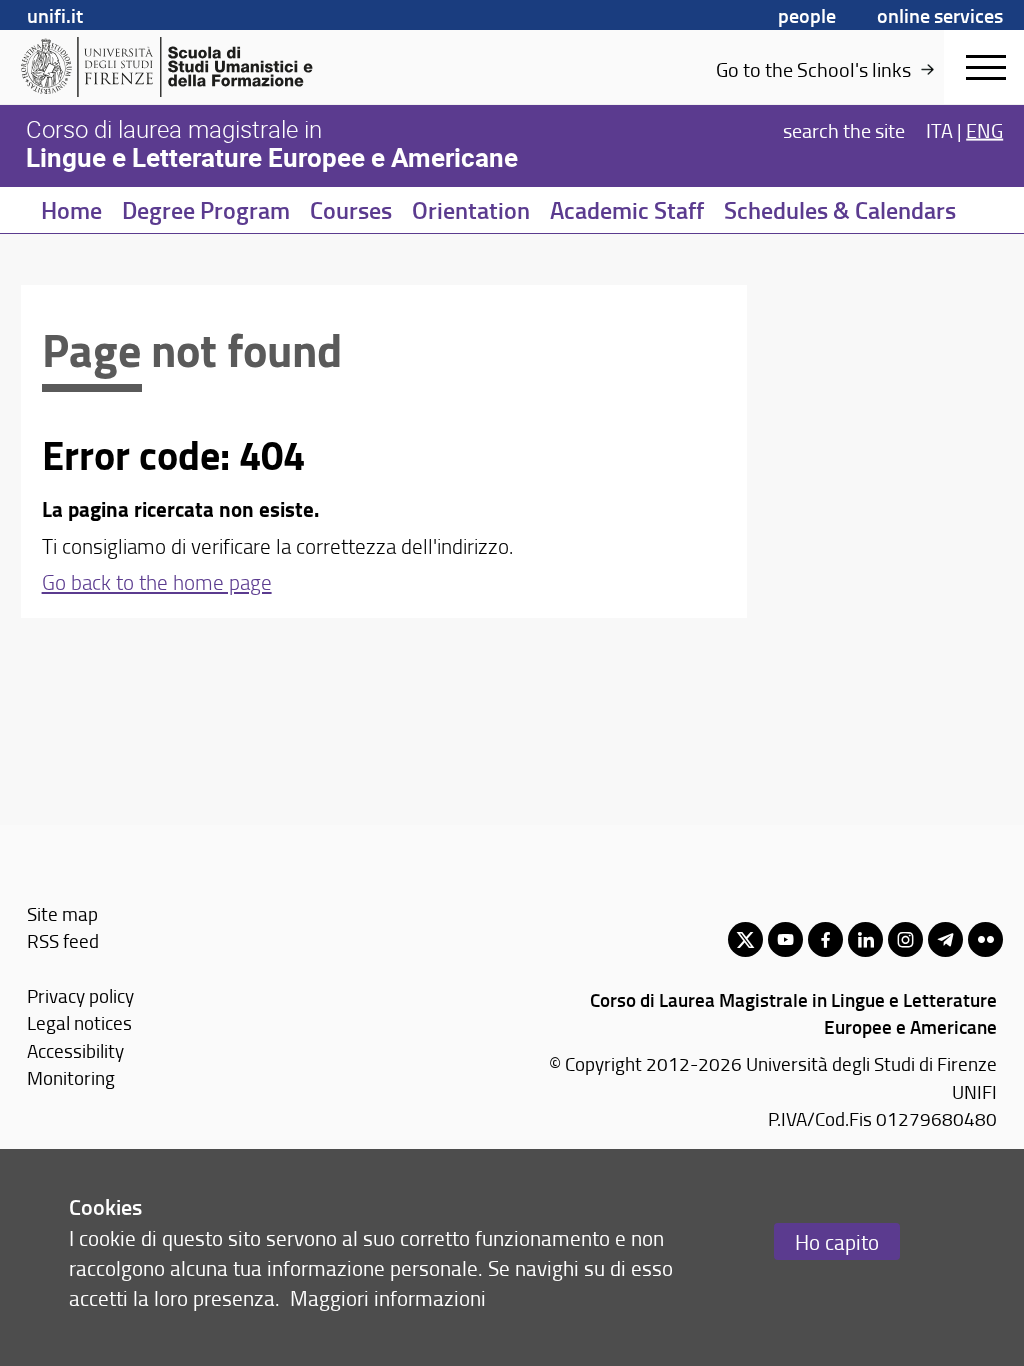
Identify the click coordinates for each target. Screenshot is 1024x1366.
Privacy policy (80, 995)
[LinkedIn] (865, 939)
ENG (984, 130)
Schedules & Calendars (840, 210)
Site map (62, 913)
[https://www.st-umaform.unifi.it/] (175, 67)
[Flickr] (985, 939)
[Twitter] (745, 939)
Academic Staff (627, 210)
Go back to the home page (157, 581)
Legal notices (79, 1022)
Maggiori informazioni (388, 1297)
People (807, 15)
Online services (940, 15)
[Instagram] (905, 939)
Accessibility (75, 1050)
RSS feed (63, 940)
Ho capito (837, 1241)
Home (71, 210)
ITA (939, 130)
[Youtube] (785, 939)
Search (844, 130)
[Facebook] (825, 939)
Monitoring (71, 1077)
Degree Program (206, 210)
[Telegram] (945, 939)
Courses (351, 210)
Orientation (471, 210)
